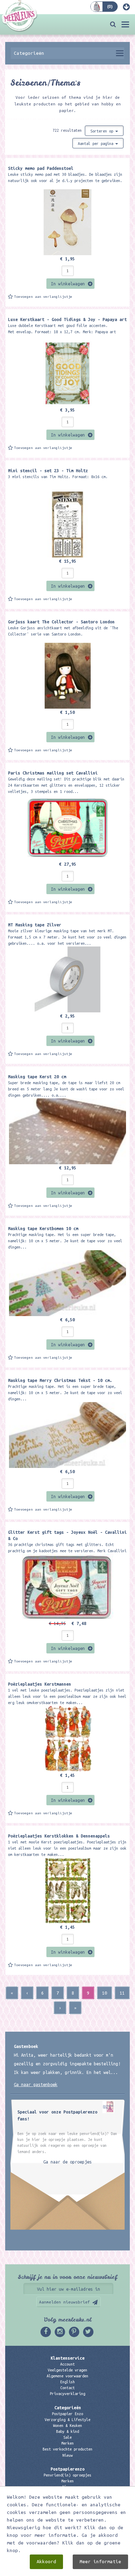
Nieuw (67, 2455)
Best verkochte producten (67, 2449)
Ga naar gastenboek (36, 2084)
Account (67, 2364)
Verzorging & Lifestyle (67, 2420)
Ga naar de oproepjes (67, 2162)
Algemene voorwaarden (67, 2376)
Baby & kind (67, 2431)
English (67, 2382)
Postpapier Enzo (67, 2414)
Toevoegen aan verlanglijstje (43, 297)
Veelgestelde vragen (67, 2370)
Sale (67, 2437)
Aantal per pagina (97, 144)
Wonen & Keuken (67, 2426)
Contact (67, 2388)
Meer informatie (100, 2562)
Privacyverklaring (67, 2394)
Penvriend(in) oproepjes (67, 2475)
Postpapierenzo (67, 2469)
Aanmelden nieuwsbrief (65, 2302)
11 (122, 1993)
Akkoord (46, 2562)
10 (105, 1993)
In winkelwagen (68, 284)
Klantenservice (67, 2358)
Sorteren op (103, 131)
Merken (67, 2443)
